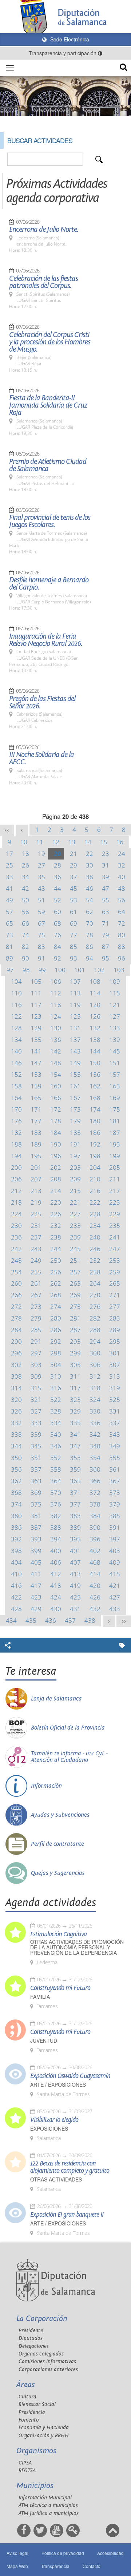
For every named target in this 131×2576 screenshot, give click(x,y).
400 (56, 1551)
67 (41, 923)
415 (115, 1574)
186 (95, 1133)
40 (122, 877)
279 (36, 1318)
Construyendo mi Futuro (60, 1988)
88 (122, 947)
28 (57, 865)
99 (42, 970)
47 (106, 888)
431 (75, 1609)
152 (16, 1074)
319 (115, 1388)
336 (95, 1423)
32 (122, 865)
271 (115, 1295)
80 (122, 935)
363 (36, 1481)
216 (95, 1191)
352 (56, 1458)
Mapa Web (17, 2566)
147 (36, 1063)
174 (95, 1109)
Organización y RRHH (44, 2436)
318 (95, 1388)
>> (124, 1621)
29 (74, 865)
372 (95, 1493)
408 (95, 1562)
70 (90, 923)
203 (75, 1167)
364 (56, 1481)
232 (56, 1226)
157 (115, 1074)
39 (106, 877)
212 (16, 1191)
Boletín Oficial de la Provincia (68, 1728)
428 (16, 1609)
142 (56, 1051)
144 (95, 1051)
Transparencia (55, 2566)
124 (56, 1016)
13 (72, 842)
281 (75, 1318)
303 (36, 1365)
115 (115, 993)
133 (115, 1028)
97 (10, 970)
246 (95, 1249)
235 (115, 1226)
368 (16, 1493)
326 (16, 1411)
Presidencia (32, 2412)
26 (25, 865)
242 (16, 1249)
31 (106, 865)
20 (57, 854)
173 (75, 1109)
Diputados (31, 2338)
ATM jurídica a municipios (49, 2513)
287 (75, 1330)
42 (25, 888)
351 (36, 1458)
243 (36, 1249)
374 (16, 1504)
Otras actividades (56, 2179)
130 (56, 1028)
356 (16, 1469)
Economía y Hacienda (44, 2428)
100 (60, 970)
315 (36, 1388)
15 (104, 842)
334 (56, 1423)
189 (36, 1144)
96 (122, 958)
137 (75, 1040)
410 (16, 1574)
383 (75, 1516)
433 (115, 1609)
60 (57, 912)
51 (41, 900)
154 (56, 1074)
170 (16, 1109)
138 (95, 1040)
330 (95, 1411)
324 (95, 1400)
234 (95, 1226)
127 (115, 1016)
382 (56, 1516)
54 (90, 900)
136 (56, 1040)
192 (95, 1144)
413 (75, 1574)
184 (56, 1133)
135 (36, 1040)
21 (74, 854)
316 (56, 1388)
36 (57, 877)
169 (115, 1098)
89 (9, 958)
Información (46, 1786)
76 (57, 935)
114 (95, 993)
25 (9, 865)
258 (95, 1272)
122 (16, 1016)
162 (95, 1086)
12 (56, 842)
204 (95, 1167)
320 (16, 1400)
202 (56, 1167)
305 (75, 1365)
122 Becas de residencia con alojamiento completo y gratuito (70, 2167)
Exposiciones (49, 2129)
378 (95, 1504)
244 (56, 1249)
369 (36, 1493)
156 (95, 1074)
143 (75, 1051)
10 (24, 842)
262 (56, 1283)
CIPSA (25, 2463)
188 (16, 1144)
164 (16, 1098)
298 (56, 1353)
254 (16, 1272)
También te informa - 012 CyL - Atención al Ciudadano (69, 1757)
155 (75, 1074)
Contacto (92, 2566)
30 (90, 865)
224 (16, 1214)
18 (25, 854)
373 (115, 1493)
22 (90, 854)
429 (36, 1609)
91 (41, 958)
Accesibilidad (110, 2553)
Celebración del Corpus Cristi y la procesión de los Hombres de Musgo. (50, 342)
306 (95, 1365)
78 (90, 935)
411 (36, 1574)
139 (115, 1040)
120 (95, 1005)
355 (115, 1458)
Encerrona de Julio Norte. (44, 230)
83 (41, 947)
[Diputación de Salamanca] (65, 17)
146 (16, 1063)
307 (115, 1365)
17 (9, 854)
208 (56, 1179)
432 (95, 1609)
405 (36, 1562)
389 (75, 1527)
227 (75, 1214)
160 (56, 1086)
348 (95, 1446)
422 (16, 1597)
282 (95, 1318)
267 (36, 1295)
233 (75, 1226)
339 (36, 1434)
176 (16, 1121)
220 (56, 1202)
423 (36, 1597)
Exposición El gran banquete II (67, 2215)
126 (95, 1016)
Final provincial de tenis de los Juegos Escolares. (50, 521)
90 (25, 958)
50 (25, 900)
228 (95, 1214)
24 (122, 854)
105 (36, 981)
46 (90, 888)
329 (75, 1411)
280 (56, 1318)
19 (41, 854)
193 (115, 1144)
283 (115, 1318)
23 (106, 854)
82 (25, 947)
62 (90, 912)
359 (75, 1469)
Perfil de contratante (57, 1844)
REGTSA (27, 2470)
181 (115, 1121)
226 (56, 1214)
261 (36, 1283)
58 (25, 912)
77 (74, 935)
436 (51, 1620)
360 (95, 1469)
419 (75, 1586)
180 (95, 1121)
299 (75, 1353)
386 (16, 1527)
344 (16, 1446)
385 (115, 1516)
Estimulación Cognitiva (58, 1934)
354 (95, 1458)
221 (75, 1202)
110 (16, 993)
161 (75, 1086)
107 (75, 981)
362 (16, 1481)
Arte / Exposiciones (58, 2085)
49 (9, 900)
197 (75, 1156)
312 (95, 1376)
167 (75, 1098)
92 (57, 958)
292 (56, 1341)
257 (75, 1272)
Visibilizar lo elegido (54, 2120)
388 (56, 1527)
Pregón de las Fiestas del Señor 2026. (42, 703)
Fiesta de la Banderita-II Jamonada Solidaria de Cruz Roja (48, 405)
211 (115, 1179)
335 (75, 1423)
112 (56, 993)
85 (74, 947)
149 (75, 1063)
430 (56, 1609)
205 (115, 1167)
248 (16, 1260)
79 (106, 935)
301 (115, 1353)
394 (56, 1539)
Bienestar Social (37, 2404)
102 (99, 970)
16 (120, 842)
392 (16, 1539)
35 (41, 877)
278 (16, 1318)
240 (95, 1237)
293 (75, 1341)
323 (75, 1400)
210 (95, 1179)
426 (95, 1597)
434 (11, 1620)
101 (80, 970)
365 (75, 1481)
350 (16, 1458)
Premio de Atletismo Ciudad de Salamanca (48, 465)
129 (36, 1028)
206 (16, 1179)
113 (75, 993)
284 (16, 1330)
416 (16, 1586)
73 (9, 935)
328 (56, 1411)
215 (75, 1191)
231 (36, 1226)
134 (16, 1040)
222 (95, 1202)
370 (56, 1493)
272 (16, 1307)
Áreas (26, 2385)
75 (41, 935)
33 (9, 877)
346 (56, 1446)
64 (122, 912)
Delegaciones (34, 2346)
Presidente (31, 2331)
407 (75, 1562)
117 (36, 1005)
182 (16, 1133)
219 (36, 1202)
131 (75, 1028)
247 (115, 1249)
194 (16, 1156)
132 (95, 1028)
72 (122, 923)
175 (115, 1109)
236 (16, 1237)
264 (95, 1283)
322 (56, 1400)
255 (36, 1272)
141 (36, 1051)
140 (16, 1051)
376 (56, 1504)
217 (115, 1191)
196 (56, 1156)
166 (56, 1098)
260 (16, 1283)
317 (75, 1388)
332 (16, 1423)
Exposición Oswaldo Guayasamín (70, 2076)
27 (41, 865)
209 (75, 1179)
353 (75, 1458)
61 (74, 912)
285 (36, 1330)
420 (95, 1586)
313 (115, 1376)
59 (41, 912)
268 (56, 1295)
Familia (40, 1997)
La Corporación (42, 2319)
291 (36, 1341)
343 (115, 1434)
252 (95, 1260)
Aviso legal (17, 2553)
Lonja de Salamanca (56, 1699)
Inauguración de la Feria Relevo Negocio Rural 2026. (46, 640)
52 (57, 900)
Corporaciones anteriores (48, 2369)
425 (75, 1597)
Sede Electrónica (69, 39)
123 (36, 1016)
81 (9, 947)
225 (36, 1214)
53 (74, 900)
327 (36, 1411)
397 (115, 1539)
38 (90, 877)
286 (56, 1330)
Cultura (27, 2397)
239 (75, 1237)
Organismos (36, 2451)
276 (95, 1307)
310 (56, 1376)
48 (122, 888)
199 (115, 1156)
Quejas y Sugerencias (58, 1873)
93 (74, 958)
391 (115, 1527)
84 (57, 947)
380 (16, 1516)
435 (31, 1620)
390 (95, 1527)
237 (36, 1237)
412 (56, 1574)
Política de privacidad (63, 2553)
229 (115, 1214)
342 (95, 1434)
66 (25, 923)
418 (56, 1586)
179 (75, 1121)
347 (75, 1446)
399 (36, 1551)
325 (115, 1400)
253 (115, 1260)
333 (36, 1423)
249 (36, 1260)
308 (16, 1376)
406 (56, 1562)
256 (56, 1272)
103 (119, 970)
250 (56, 1260)
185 (75, 1133)
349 (115, 1446)
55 (106, 900)
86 (90, 947)
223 (115, 1202)
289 (115, 1330)
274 (56, 1307)
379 (115, 1504)
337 (115, 1423)
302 (16, 1365)
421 (115, 1586)
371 (75, 1493)
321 (36, 1400)
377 (75, 1504)
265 (115, 1283)
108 (95, 981)
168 (95, 1098)
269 (75, 1295)
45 (74, 888)
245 (75, 1249)
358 (56, 1469)
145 (115, 1051)
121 (115, 1005)
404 (16, 1562)
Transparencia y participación (63, 53)
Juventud (44, 2041)
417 (36, 1586)
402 (95, 1551)
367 (115, 1481)
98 (26, 970)
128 (16, 1028)
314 (16, 1388)
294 (95, 1341)
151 (115, 1063)
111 (36, 993)
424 (56, 1597)
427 (115, 1597)
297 (36, 1353)
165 (36, 1098)
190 (56, 1144)
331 (115, 1411)
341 (75, 1434)
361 (115, 1469)
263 (75, 1283)
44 (57, 888)
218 (16, 1202)
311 (75, 1376)
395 (75, 1539)
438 (90, 1620)
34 (25, 877)
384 (95, 1516)
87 (106, 947)
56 (122, 900)
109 (115, 981)
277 (115, 1307)
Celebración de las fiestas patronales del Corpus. (43, 282)
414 (95, 1574)
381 (36, 1516)
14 (88, 842)
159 (36, 1086)
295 (115, 1341)
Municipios (35, 2486)
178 (56, 1121)
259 (115, 1272)
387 (36, 1527)
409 (115, 1562)
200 (16, 1167)
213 (36, 1191)
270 (95, 1295)
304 (56, 1365)
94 (90, 958)
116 (16, 1005)
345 (36, 1446)
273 (36, 1307)
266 (16, 1295)
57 (9, 912)
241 (115, 1237)
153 (36, 1074)
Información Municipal (45, 2498)
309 (36, 1376)
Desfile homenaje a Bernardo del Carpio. (49, 584)
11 (40, 842)
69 (74, 923)
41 (9, 888)
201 (36, 1167)
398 (16, 1551)
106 (56, 981)
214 (56, 1191)
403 (115, 1551)
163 (115, 1086)
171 (36, 1109)
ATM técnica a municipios (48, 2505)
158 (16, 1086)
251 (75, 1260)
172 (56, 1109)
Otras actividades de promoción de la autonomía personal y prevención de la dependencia (77, 1947)
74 (25, 935)
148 (56, 1063)
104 (16, 981)
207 (36, 1179)
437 (70, 1620)
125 (75, 1016)
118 (56, 1005)
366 (95, 1481)
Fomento (29, 2420)
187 (115, 1133)
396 (95, 1539)
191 (75, 1144)
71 (106, 923)
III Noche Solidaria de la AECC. (41, 759)
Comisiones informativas (47, 2361)
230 (16, 1226)
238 (56, 1237)
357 (36, 1469)
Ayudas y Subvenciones (60, 1815)
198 (95, 1156)
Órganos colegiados (41, 2354)
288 (95, 1330)
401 (75, 1551)
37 (74, 877)
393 (36, 1539)
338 (16, 1434)
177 (36, 1121)
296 (16, 1353)
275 (75, 1307)
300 (95, 1353)
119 (75, 1005)
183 (36, 1133)
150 (95, 1063)
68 (57, 923)
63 (106, 912)
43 (41, 888)
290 (16, 1341)
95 (106, 958)
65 (9, 923)
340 (56, 1434)
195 (36, 1156)
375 (36, 1504)
